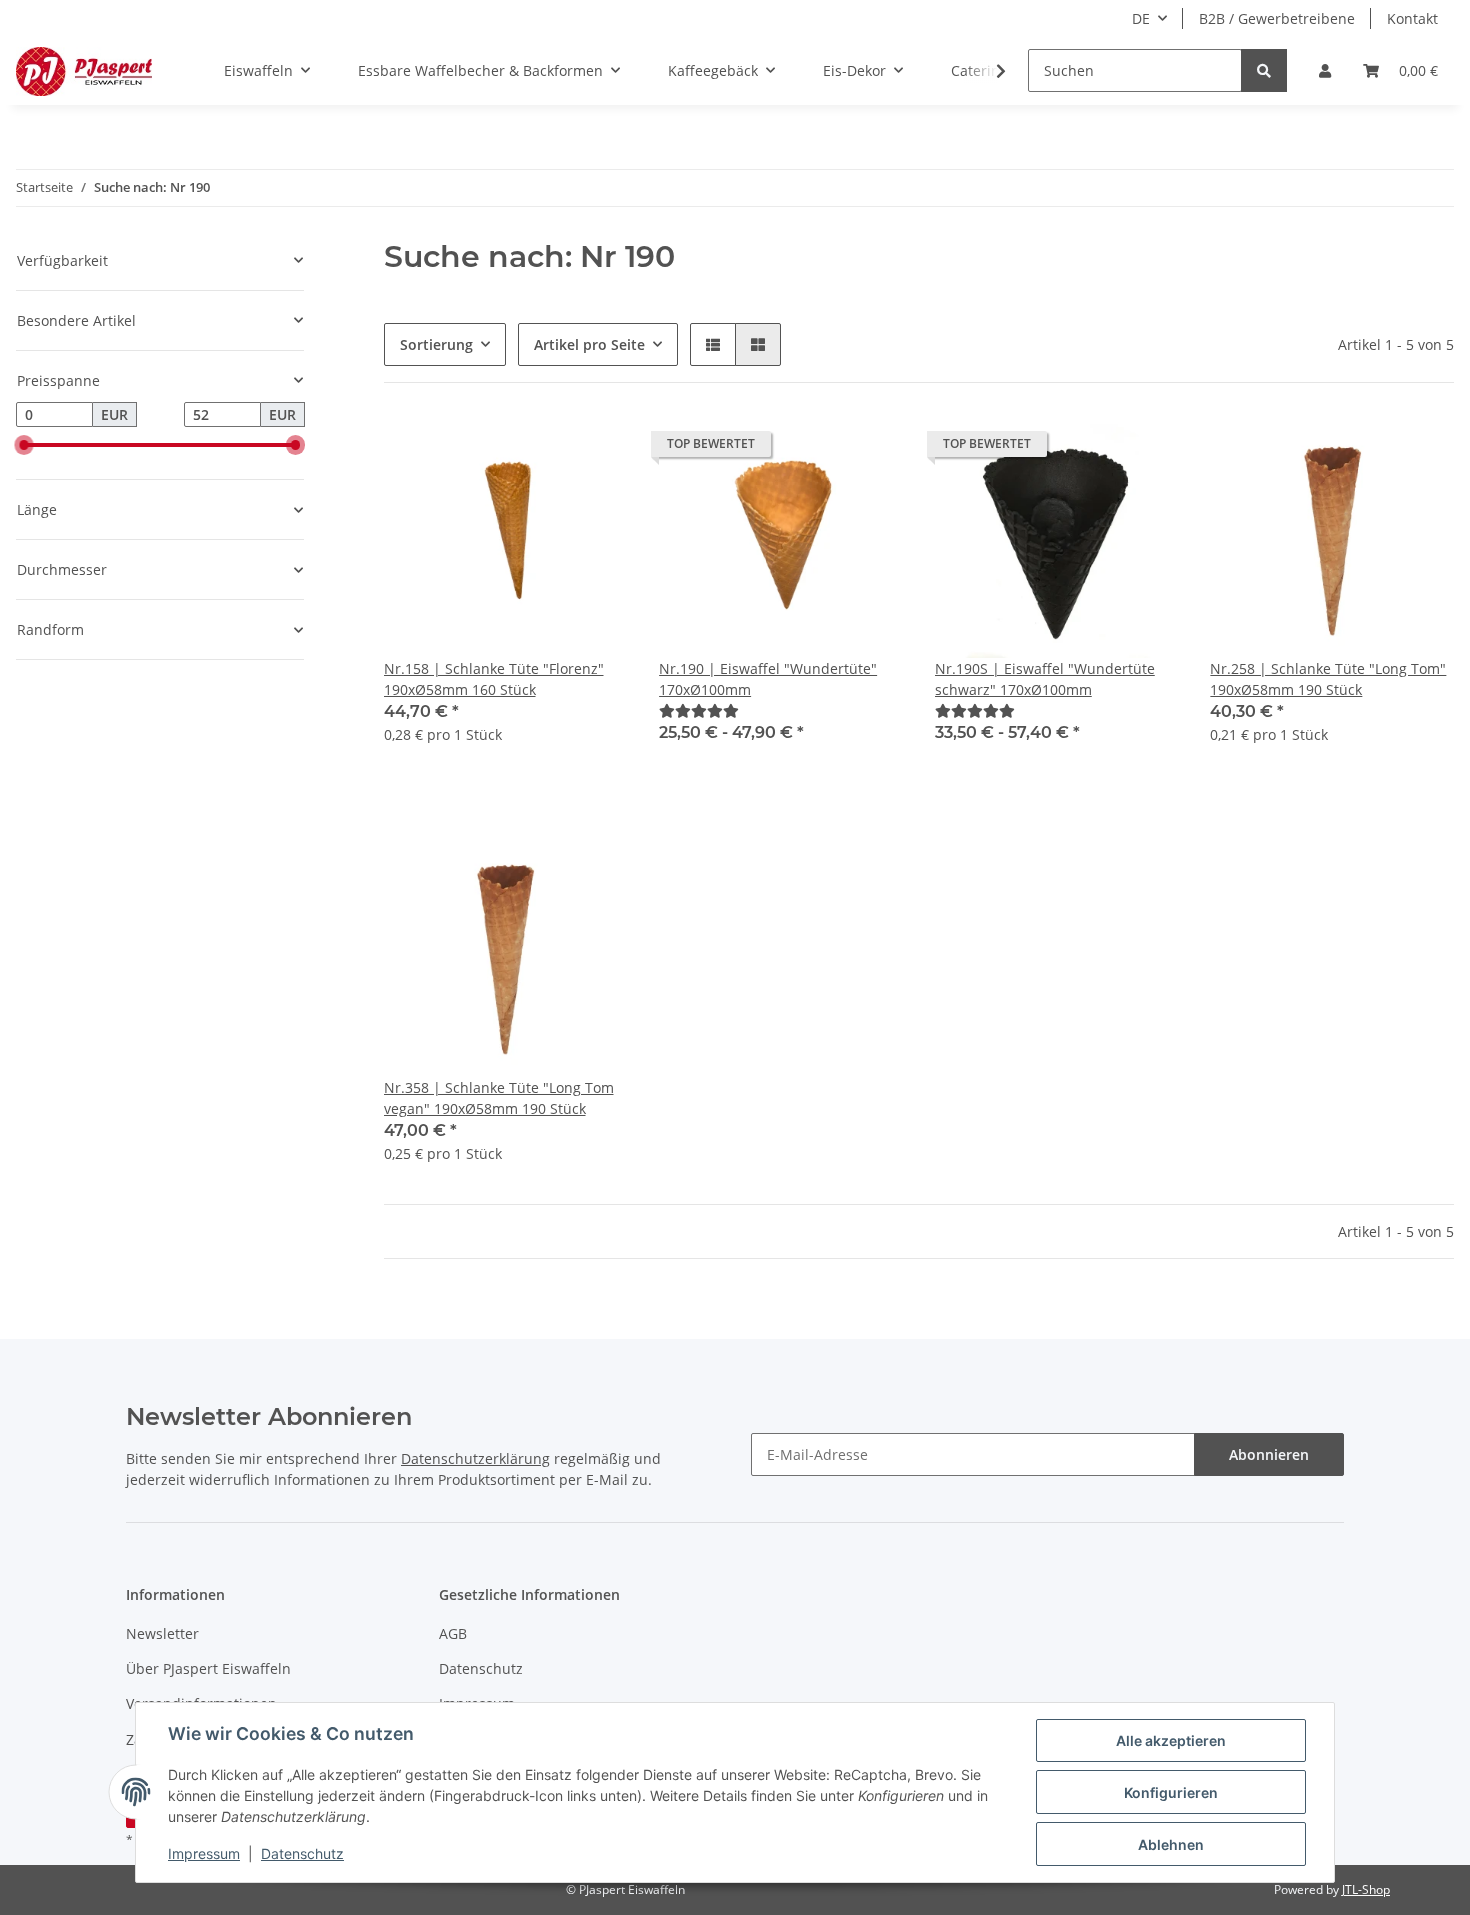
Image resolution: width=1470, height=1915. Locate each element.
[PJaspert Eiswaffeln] (84, 71)
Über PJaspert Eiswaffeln (208, 1668)
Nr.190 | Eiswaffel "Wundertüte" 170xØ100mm (768, 679)
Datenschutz (481, 1668)
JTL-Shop (1366, 1889)
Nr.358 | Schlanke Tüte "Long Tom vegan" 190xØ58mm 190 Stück (499, 1098)
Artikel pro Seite (589, 344)
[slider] (24, 445)
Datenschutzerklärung (475, 1458)
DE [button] (1141, 18)
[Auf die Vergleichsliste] (593, 449)
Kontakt (1412, 18)
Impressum (204, 1853)
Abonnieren (1269, 1454)
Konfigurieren (1171, 1792)
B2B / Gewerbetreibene (1277, 18)
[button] (1325, 70)
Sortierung (436, 344)
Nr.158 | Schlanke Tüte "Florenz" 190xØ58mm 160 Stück (494, 679)
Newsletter (162, 1633)
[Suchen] (1264, 70)
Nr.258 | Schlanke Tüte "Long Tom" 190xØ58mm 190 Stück (1328, 679)
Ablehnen (1171, 1844)
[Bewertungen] (699, 710)
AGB (453, 1633)
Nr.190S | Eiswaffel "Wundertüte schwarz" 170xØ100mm (1045, 679)
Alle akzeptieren (1171, 1740)
